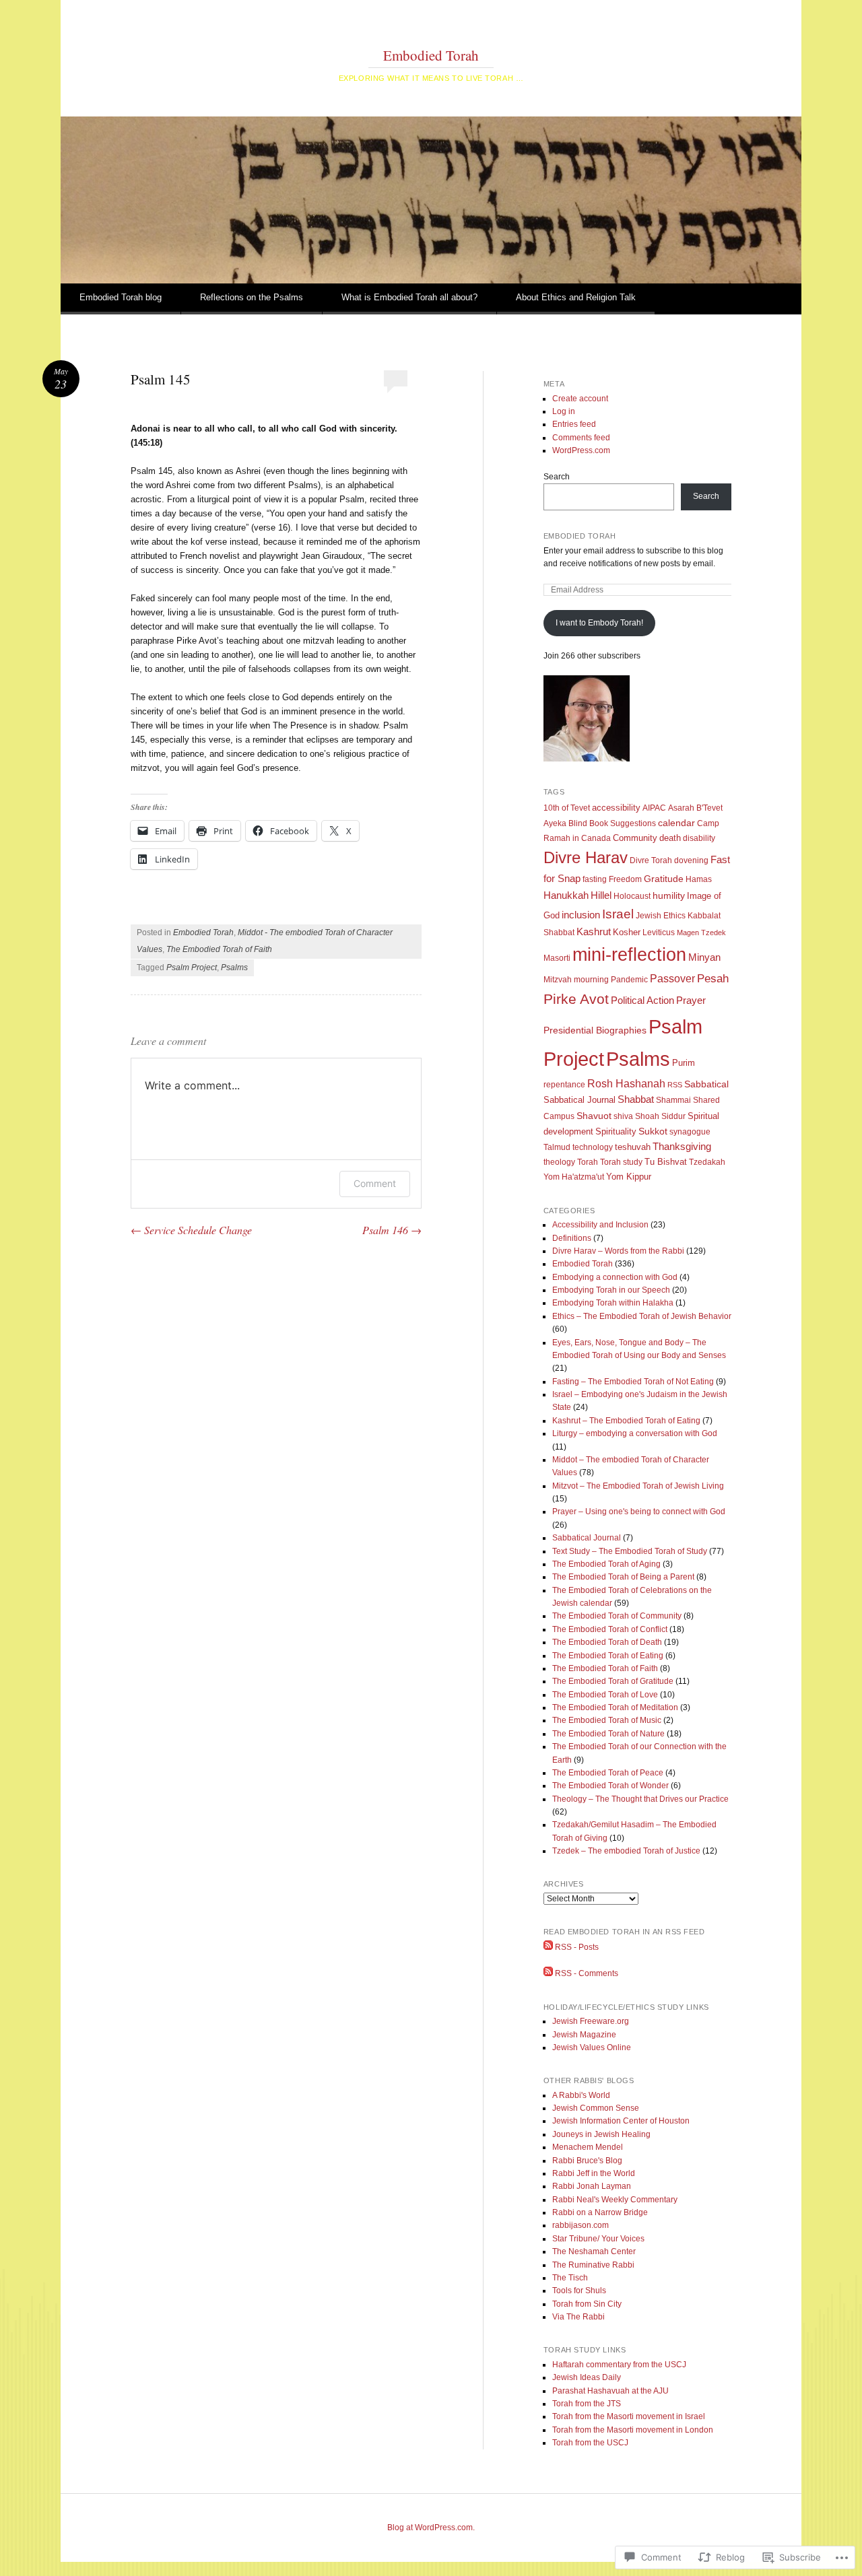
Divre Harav (586, 857)
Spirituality (616, 1131)
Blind (578, 823)
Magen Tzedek (701, 933)
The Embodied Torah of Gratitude (613, 1681)
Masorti (557, 958)
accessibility (616, 808)
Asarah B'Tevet (695, 808)
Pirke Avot (576, 999)
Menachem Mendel (588, 2147)
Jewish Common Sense (596, 2108)
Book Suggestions (623, 823)
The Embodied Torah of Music (607, 1720)
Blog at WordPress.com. (431, 2528)
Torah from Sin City (587, 2304)
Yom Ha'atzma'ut (574, 1177)
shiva (623, 1116)
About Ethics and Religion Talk (576, 297)
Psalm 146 (392, 1230)
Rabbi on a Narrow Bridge (600, 2212)
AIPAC (654, 808)
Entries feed (574, 424)
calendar (676, 823)
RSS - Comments (587, 1973)
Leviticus (659, 933)
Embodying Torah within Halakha (613, 1303)
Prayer (691, 1001)
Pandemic (629, 980)
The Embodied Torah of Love (605, 1695)
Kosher (627, 932)
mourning (591, 980)
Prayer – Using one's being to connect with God (639, 1512)
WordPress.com (581, 450)
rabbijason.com (581, 2225)
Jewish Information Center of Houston (621, 2121)
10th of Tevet (567, 808)
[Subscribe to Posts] (548, 1947)
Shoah (647, 1116)
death (670, 838)
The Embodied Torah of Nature (608, 1734)
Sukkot (653, 1131)
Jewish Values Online (592, 2047)
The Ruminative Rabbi (593, 2265)
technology (593, 1147)
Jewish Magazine (584, 2035)
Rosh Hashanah (626, 1083)
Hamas (699, 879)
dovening (691, 860)
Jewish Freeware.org (591, 2021)
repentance (564, 1085)
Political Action (642, 1000)
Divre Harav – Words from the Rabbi (618, 1251)
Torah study (621, 1162)
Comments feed (581, 438)
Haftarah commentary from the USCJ (619, 2365)
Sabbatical (706, 1084)
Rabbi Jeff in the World (594, 2173)
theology (559, 1162)
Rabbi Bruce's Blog (587, 2161)
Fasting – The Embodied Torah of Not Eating (633, 1382)
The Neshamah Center (594, 2251)
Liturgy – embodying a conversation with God (635, 1433)
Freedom (625, 879)
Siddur (673, 1116)
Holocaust (632, 896)
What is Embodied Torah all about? (409, 297)
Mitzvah (558, 980)
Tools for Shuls (579, 2291)
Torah (588, 1162)
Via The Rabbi (578, 2317)
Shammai (673, 1100)
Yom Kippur (629, 1177)
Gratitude (664, 879)
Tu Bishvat (666, 1162)
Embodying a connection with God (615, 1277)
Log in (564, 411)
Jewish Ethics (661, 916)
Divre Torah (651, 860)
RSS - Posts (577, 1947)
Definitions (572, 1238)
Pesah (713, 979)
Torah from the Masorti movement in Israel (629, 2416)
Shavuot (594, 1116)
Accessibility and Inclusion (600, 1225)
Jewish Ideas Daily (587, 2377)
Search (557, 477)
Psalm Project (192, 968)
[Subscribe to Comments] (548, 1973)
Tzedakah (707, 1162)
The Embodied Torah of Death (607, 1642)
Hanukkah (566, 895)
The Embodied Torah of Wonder (610, 1786)
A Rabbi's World (581, 2095)
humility (669, 895)
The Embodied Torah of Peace (608, 1773)
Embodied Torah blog (121, 297)
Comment (375, 1183)
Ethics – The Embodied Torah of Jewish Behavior (642, 1316)
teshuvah (633, 1147)
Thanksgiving (682, 1147)
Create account (580, 399)
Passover (672, 978)
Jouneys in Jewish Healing (601, 2134)
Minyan (704, 957)
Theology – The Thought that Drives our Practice (640, 1799)
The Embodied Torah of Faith (219, 949)
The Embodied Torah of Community (617, 1616)
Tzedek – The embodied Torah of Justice (626, 1851)
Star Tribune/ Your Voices (598, 2239)
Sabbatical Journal (579, 1100)
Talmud (557, 1147)
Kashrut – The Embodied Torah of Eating (626, 1421)
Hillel (601, 895)
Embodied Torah (431, 55)
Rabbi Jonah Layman (592, 2186)
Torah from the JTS (587, 2404)
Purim (684, 1063)
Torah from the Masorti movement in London (633, 2430)
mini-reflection (629, 955)
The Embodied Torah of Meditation (615, 1707)
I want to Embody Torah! (599, 623)
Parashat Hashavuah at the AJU (610, 2391)
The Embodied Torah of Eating (608, 1656)
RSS (675, 1085)
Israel (618, 914)
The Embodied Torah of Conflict (610, 1629)
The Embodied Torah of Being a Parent (623, 1577)
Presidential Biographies (595, 1030)
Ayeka (555, 823)
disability (699, 838)
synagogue (690, 1132)
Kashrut (594, 932)
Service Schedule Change (191, 1230)
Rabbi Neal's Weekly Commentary (615, 2200)
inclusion (581, 915)
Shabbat (636, 1099)
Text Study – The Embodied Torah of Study (630, 1551)
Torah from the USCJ (590, 2443)
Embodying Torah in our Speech (611, 1290)
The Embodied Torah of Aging (606, 1564)
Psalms (234, 968)
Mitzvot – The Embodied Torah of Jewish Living (638, 1486)
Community (635, 838)
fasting (595, 879)
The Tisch (570, 2278)
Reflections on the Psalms (252, 297)
